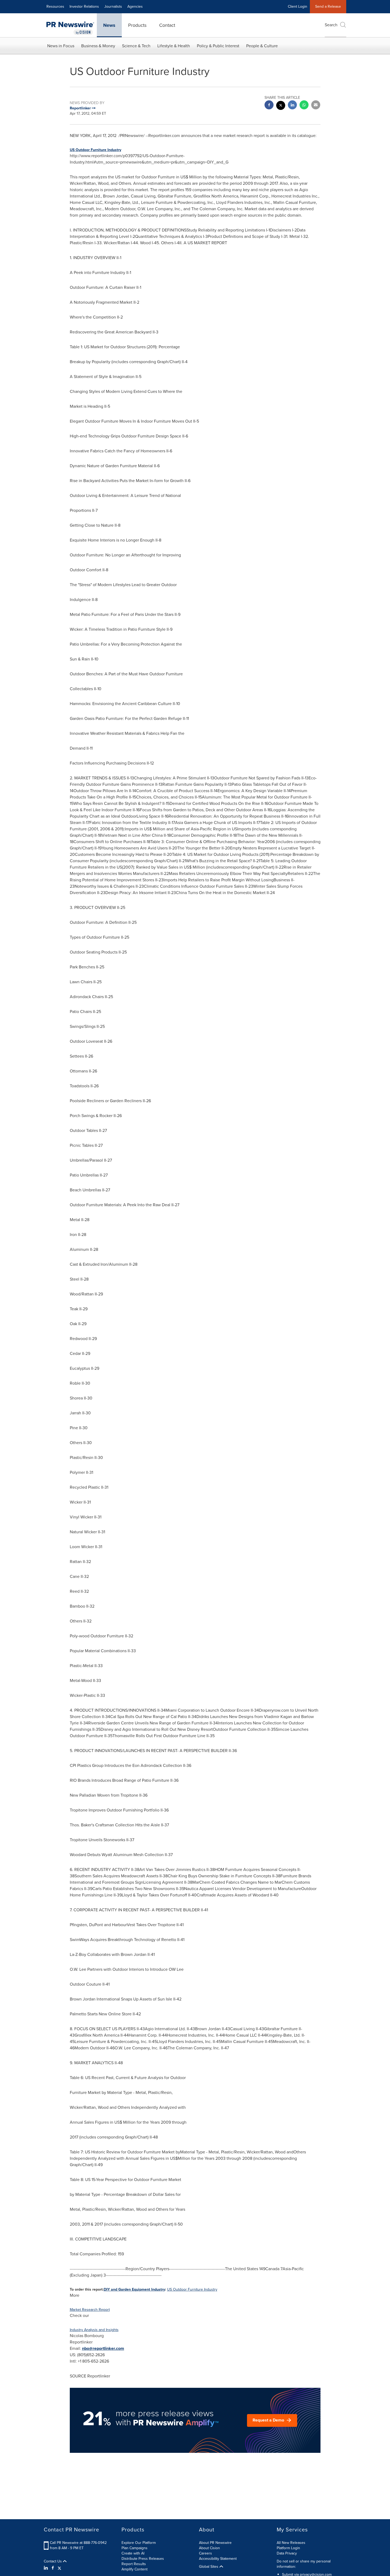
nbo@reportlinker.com (103, 2348)
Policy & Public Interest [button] (218, 46)
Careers (205, 2553)
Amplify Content (135, 2569)
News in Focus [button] (61, 46)
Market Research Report (90, 2310)
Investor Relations (84, 7)
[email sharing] (316, 106)
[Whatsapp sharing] (304, 106)
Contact (167, 25)
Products (137, 25)
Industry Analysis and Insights (94, 2330)
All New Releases (291, 2543)
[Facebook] (53, 2568)
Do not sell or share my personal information (304, 2564)
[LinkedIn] (47, 2568)
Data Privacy (287, 2553)
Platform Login (288, 2548)
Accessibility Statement (218, 2559)
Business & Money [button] (98, 46)
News (109, 25)
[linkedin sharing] (292, 106)
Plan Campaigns (135, 2548)
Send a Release (328, 7)
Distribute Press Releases (143, 2559)
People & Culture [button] (262, 46)
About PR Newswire (215, 2543)
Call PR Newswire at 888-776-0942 (78, 2543)
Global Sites (209, 2567)
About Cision (209, 2548)
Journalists (113, 7)
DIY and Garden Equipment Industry (134, 2289)
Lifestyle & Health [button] (174, 46)
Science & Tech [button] (136, 46)
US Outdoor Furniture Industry (96, 150)
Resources (55, 7)
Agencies (135, 7)
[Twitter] (59, 2568)
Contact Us (53, 2561)
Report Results (134, 2564)
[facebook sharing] (269, 106)
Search (331, 25)
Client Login (298, 7)
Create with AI (133, 2553)
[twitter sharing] (281, 106)
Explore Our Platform (139, 2543)
